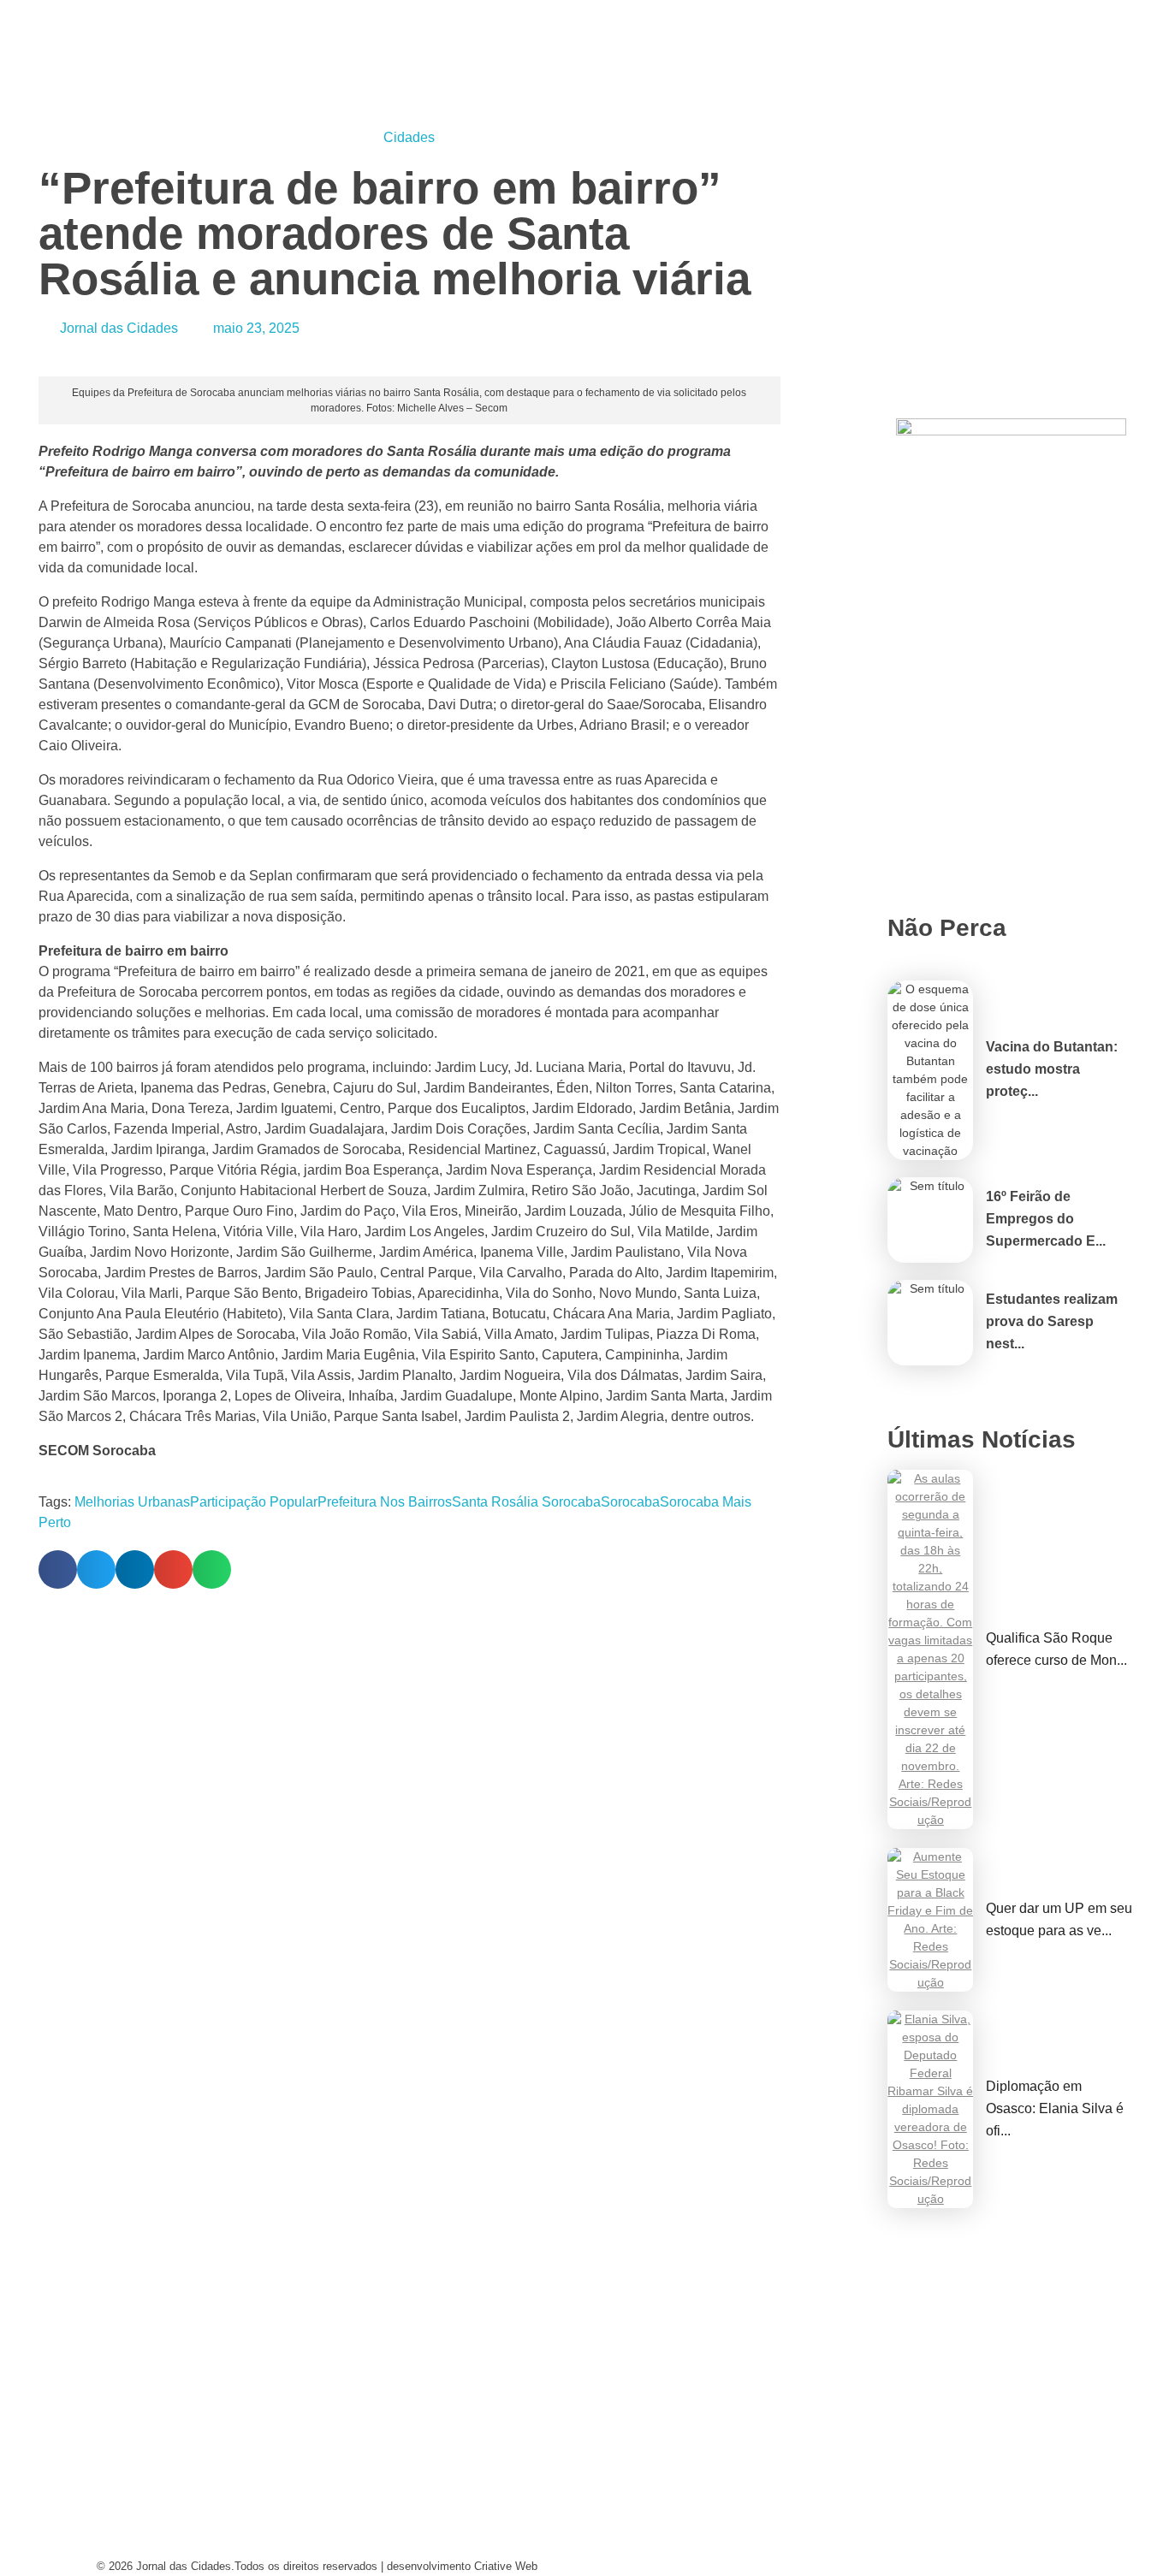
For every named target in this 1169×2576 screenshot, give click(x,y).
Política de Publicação (682, 2546)
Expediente (390, 2513)
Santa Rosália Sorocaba (526, 1502)
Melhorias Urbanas (132, 1502)
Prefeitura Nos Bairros (385, 1502)
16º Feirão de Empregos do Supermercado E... (1046, 1219)
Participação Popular (254, 1502)
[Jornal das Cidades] (117, 10)
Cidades (409, 137)
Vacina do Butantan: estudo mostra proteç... (1052, 1069)
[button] (58, 1569)
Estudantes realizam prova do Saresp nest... (1052, 1321)
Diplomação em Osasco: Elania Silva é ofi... (1055, 2108)
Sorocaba (630, 1502)
